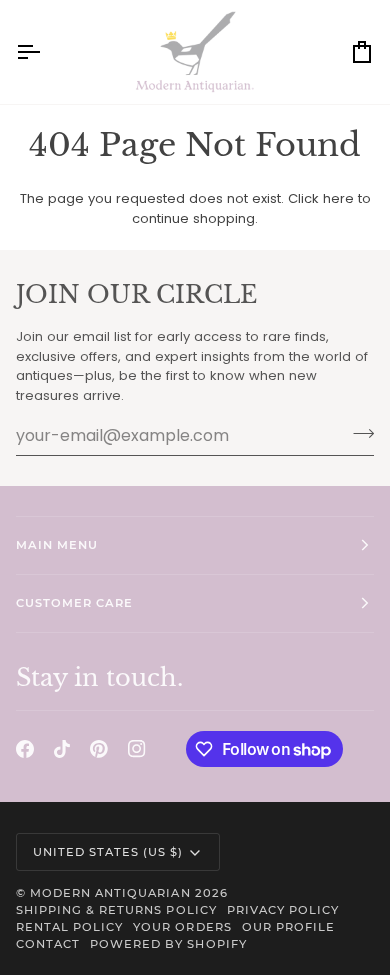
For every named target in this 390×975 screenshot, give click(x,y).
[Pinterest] (99, 749)
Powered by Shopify (168, 944)
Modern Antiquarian (110, 893)
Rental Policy (69, 927)
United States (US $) (108, 852)
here (338, 198)
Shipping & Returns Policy (116, 910)
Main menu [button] (57, 545)
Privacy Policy (283, 910)
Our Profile (288, 927)
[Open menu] (46, 52)
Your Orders (182, 927)
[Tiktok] (62, 749)
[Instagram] (137, 749)
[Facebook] (25, 749)
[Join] (357, 433)
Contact (48, 944)
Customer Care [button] (74, 603)
